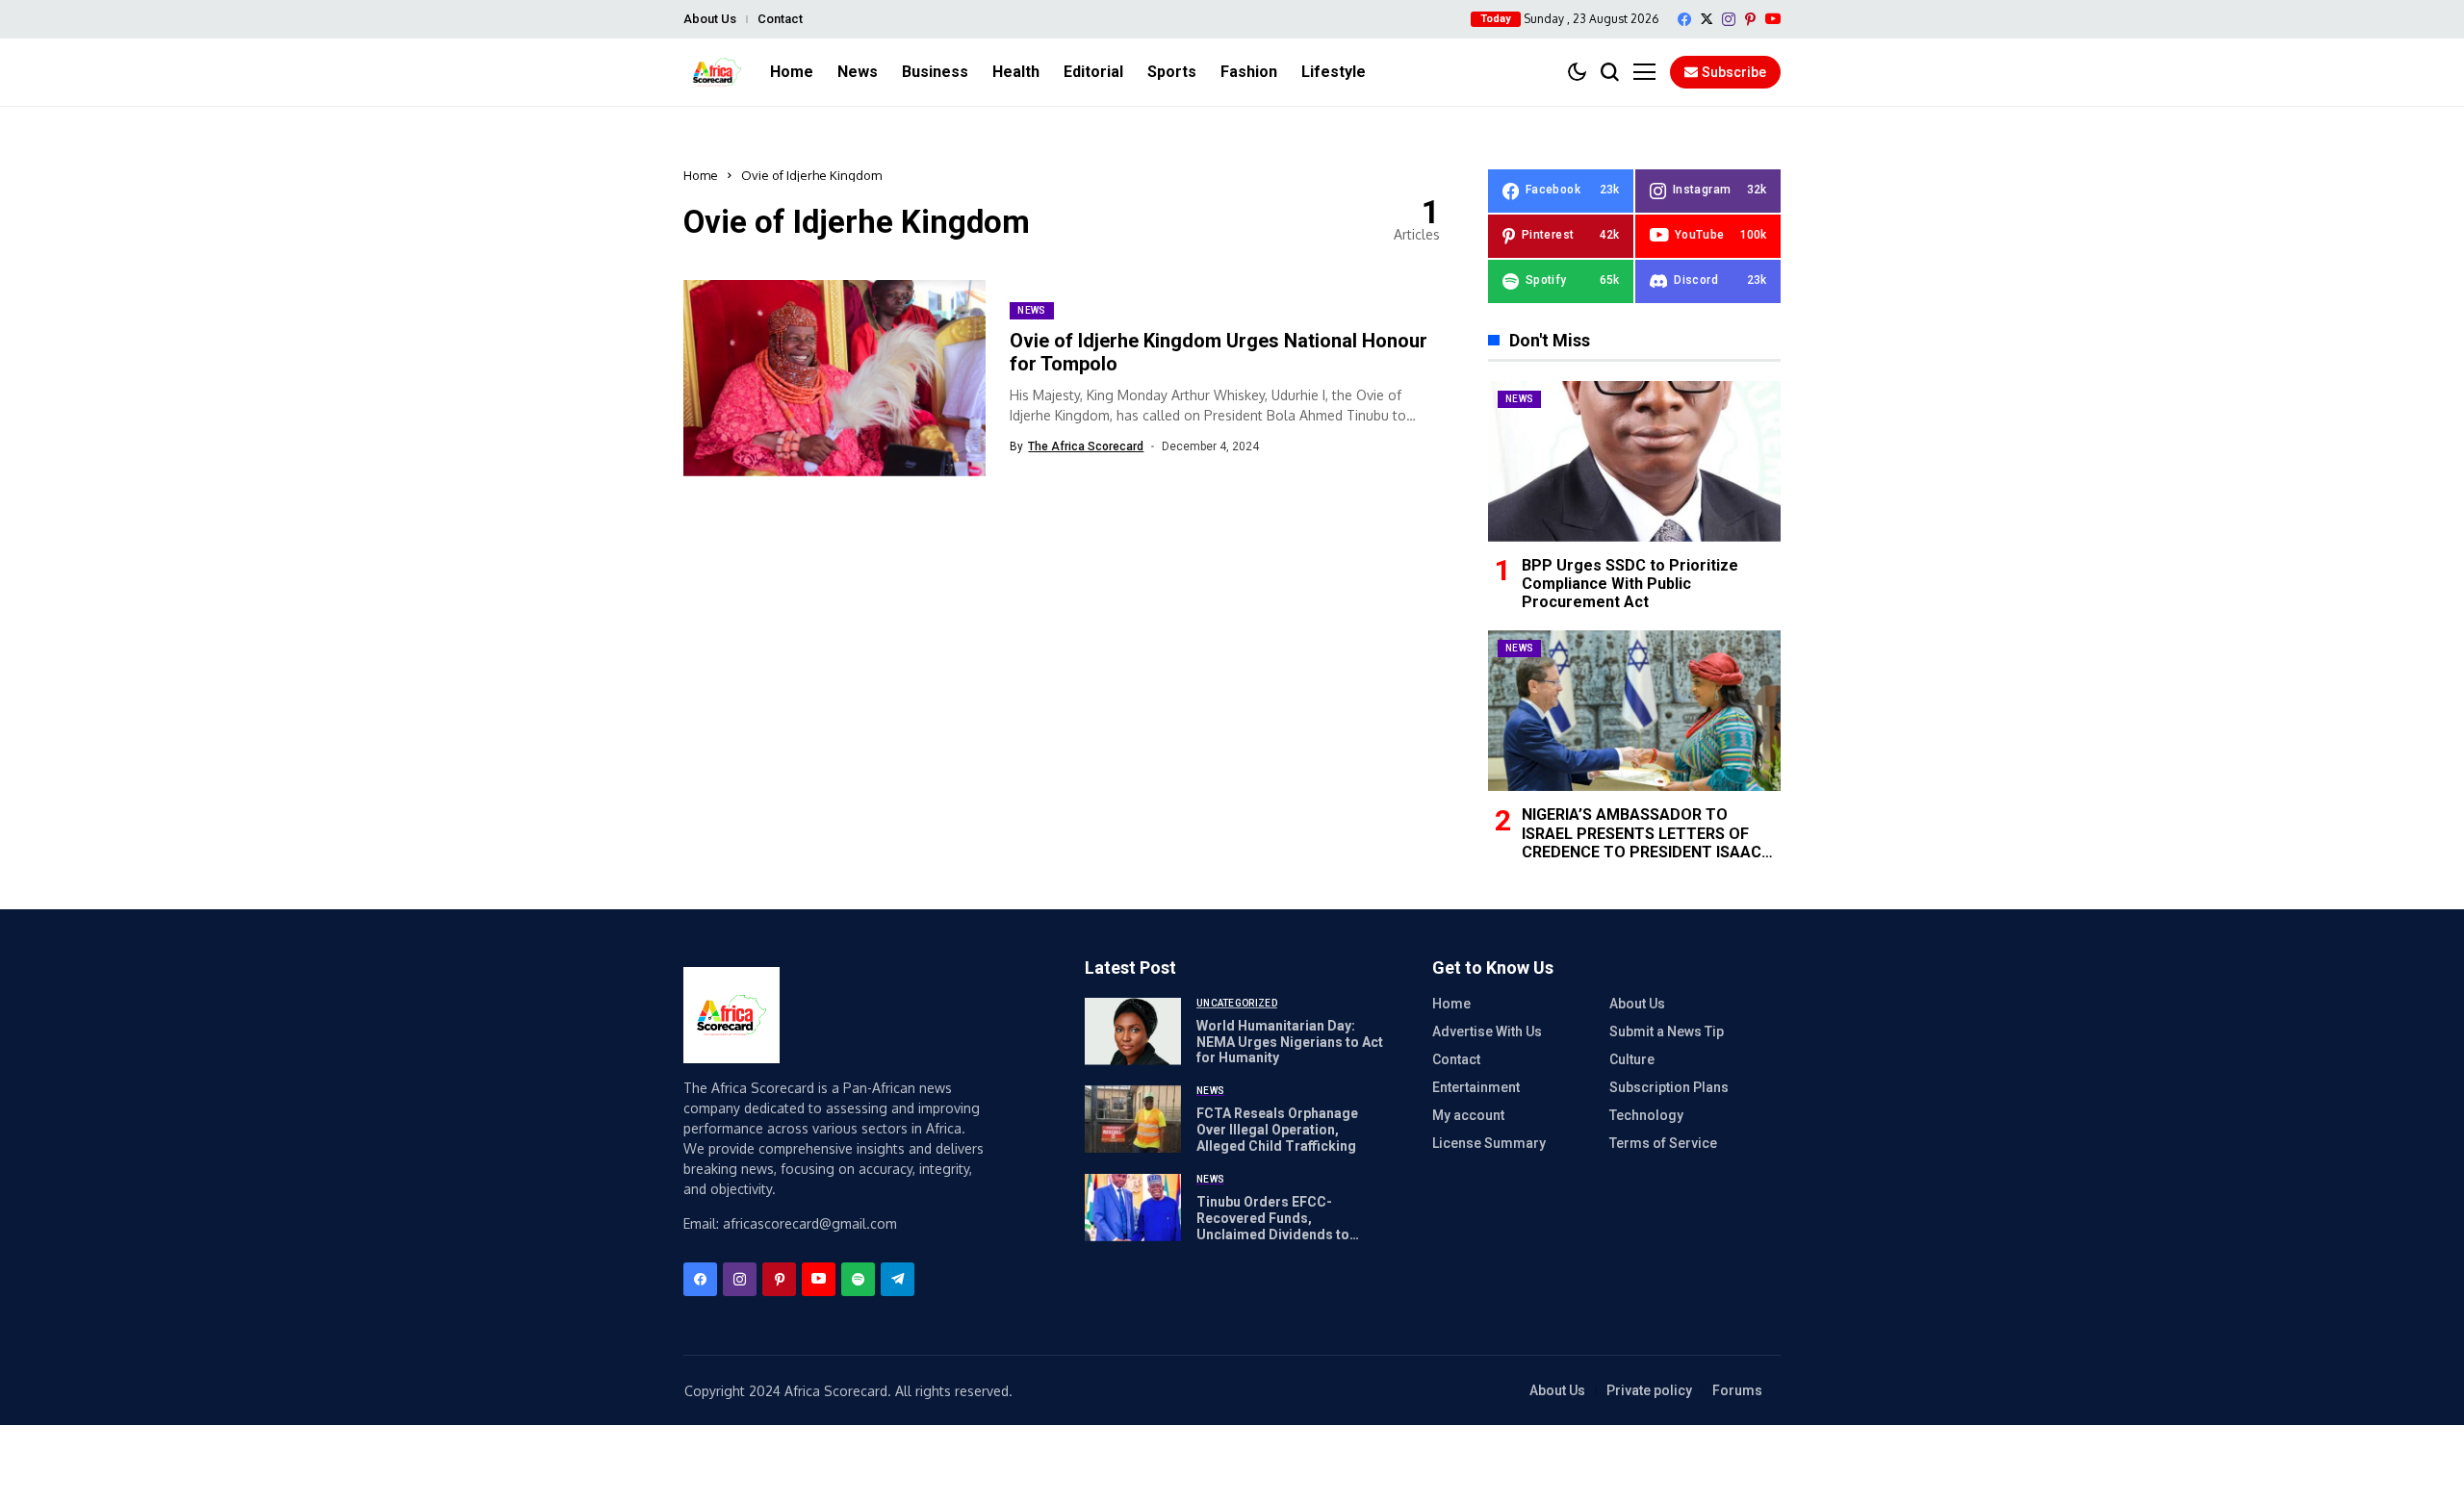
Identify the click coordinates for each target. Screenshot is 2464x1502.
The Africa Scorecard (1086, 446)
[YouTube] (1773, 19)
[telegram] (898, 1279)
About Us (710, 19)
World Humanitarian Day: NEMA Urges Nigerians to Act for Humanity (1290, 1042)
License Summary (1489, 1143)
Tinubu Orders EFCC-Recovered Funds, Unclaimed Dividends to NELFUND (1273, 1226)
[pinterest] (1750, 19)
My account (1468, 1115)
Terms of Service (1663, 1143)
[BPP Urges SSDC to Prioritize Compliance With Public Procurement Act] (1634, 461)
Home (701, 175)
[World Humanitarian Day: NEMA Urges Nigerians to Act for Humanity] (1133, 1031)
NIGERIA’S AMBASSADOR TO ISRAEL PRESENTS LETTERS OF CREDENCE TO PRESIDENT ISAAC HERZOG (1642, 842)
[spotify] (858, 1279)
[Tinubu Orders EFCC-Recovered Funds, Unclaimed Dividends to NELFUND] (1133, 1208)
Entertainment (1476, 1087)
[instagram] (1729, 19)
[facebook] (1684, 19)
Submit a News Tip (1667, 1031)
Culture (1632, 1059)
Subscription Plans (1669, 1087)
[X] (1707, 19)
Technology (1646, 1115)
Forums (1737, 1390)
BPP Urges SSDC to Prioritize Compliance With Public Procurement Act (1630, 584)
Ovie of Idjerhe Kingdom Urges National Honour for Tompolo (1219, 352)
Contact (780, 19)
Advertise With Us (1487, 1031)
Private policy (1649, 1390)
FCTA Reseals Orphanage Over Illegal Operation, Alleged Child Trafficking (1277, 1130)
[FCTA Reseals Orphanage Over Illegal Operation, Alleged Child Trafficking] (1133, 1119)
